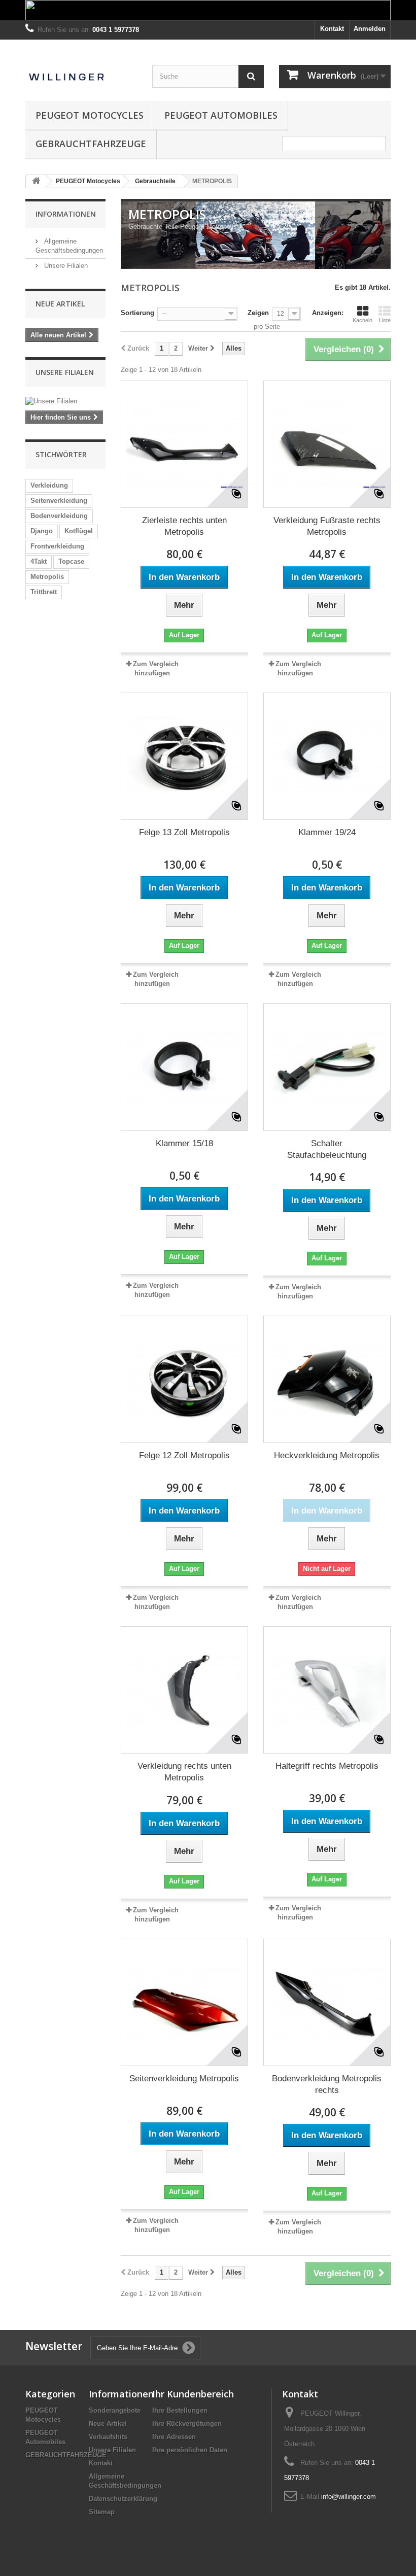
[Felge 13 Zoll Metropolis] (184, 756)
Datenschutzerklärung (123, 2499)
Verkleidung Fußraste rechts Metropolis (327, 526)
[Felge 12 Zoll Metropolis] (184, 1379)
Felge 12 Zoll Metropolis (184, 1455)
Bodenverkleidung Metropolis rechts (327, 2084)
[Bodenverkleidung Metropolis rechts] (327, 2002)
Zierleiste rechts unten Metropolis (184, 526)
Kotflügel (79, 531)
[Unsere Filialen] (65, 401)
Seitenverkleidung (59, 501)
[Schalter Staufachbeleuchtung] (327, 1067)
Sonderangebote (115, 2410)
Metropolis (47, 577)
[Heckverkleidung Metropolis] (327, 1379)
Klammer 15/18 (184, 1143)
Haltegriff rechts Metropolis (327, 1766)
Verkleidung (49, 485)
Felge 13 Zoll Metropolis (184, 832)
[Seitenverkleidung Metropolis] (184, 2002)
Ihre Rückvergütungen (187, 2424)
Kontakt (332, 29)
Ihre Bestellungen (180, 2410)
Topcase (71, 561)
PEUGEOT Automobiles (221, 115)
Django (42, 531)
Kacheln (362, 320)
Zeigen (258, 313)
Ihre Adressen (174, 2437)
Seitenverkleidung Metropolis (184, 2079)
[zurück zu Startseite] (36, 181)
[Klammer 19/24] (327, 756)
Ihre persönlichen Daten (190, 2450)
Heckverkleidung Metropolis (327, 1455)
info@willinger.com (349, 2497)
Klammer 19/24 (327, 832)
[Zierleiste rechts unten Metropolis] (184, 444)
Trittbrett (44, 592)
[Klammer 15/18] (184, 1067)
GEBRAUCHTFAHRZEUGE (91, 144)
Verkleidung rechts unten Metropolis (184, 1772)
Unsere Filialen (65, 266)
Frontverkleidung (57, 546)
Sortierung (137, 313)
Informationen (66, 214)
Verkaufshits (108, 2437)
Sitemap (102, 2512)
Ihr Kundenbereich (193, 2394)
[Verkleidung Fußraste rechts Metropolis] (327, 444)
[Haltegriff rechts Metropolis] (327, 1690)
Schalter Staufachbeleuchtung (327, 1149)
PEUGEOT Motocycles (90, 115)
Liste (385, 320)
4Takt (39, 561)
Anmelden (370, 29)
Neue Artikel (60, 304)
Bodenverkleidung (59, 516)
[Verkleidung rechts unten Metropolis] (184, 1690)
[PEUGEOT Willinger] (81, 71)
